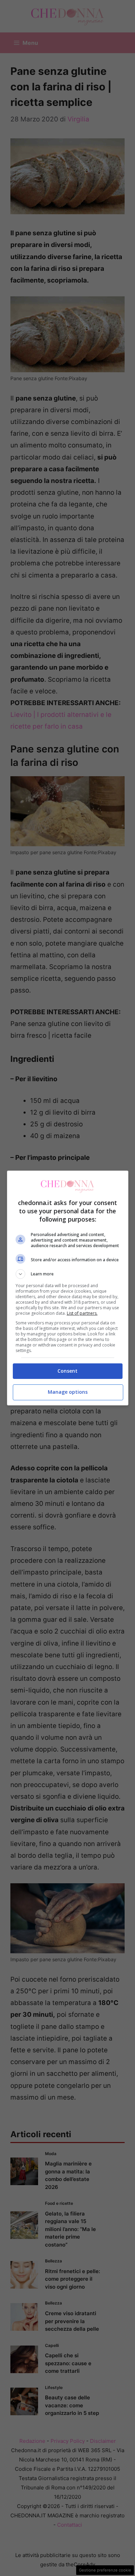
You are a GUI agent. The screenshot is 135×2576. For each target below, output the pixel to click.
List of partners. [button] (82, 1313)
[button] (68, 1274)
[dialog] (68, 1288)
